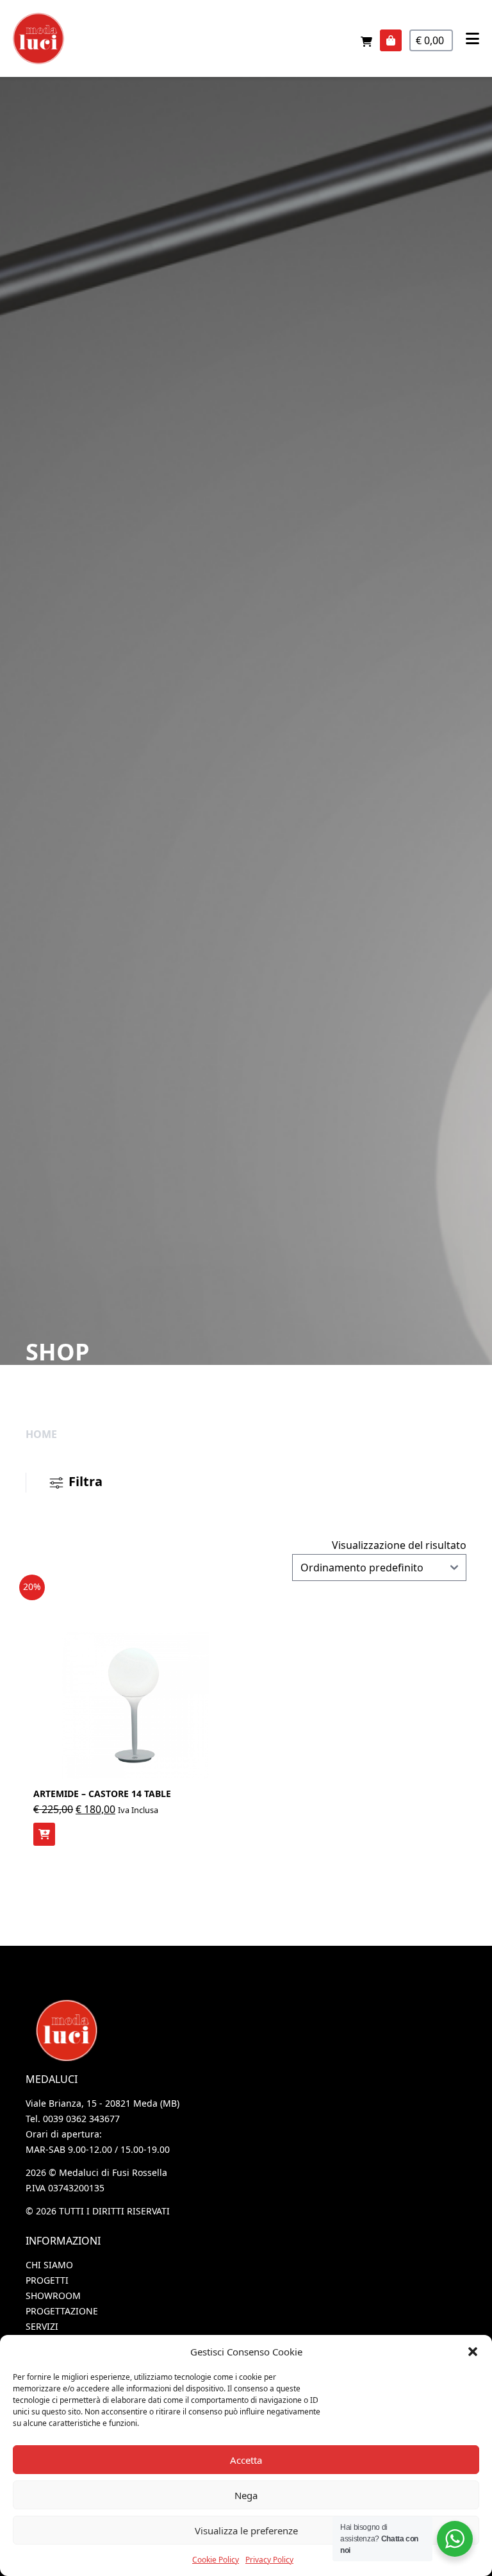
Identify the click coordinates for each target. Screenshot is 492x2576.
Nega (246, 2495)
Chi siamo (49, 2265)
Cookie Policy (216, 2560)
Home (41, 1434)
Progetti (47, 2280)
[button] (473, 2352)
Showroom (53, 2296)
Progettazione (62, 2311)
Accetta (246, 2460)
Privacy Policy (269, 2560)
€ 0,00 (431, 40)
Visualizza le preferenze (246, 2530)
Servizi (42, 2326)
